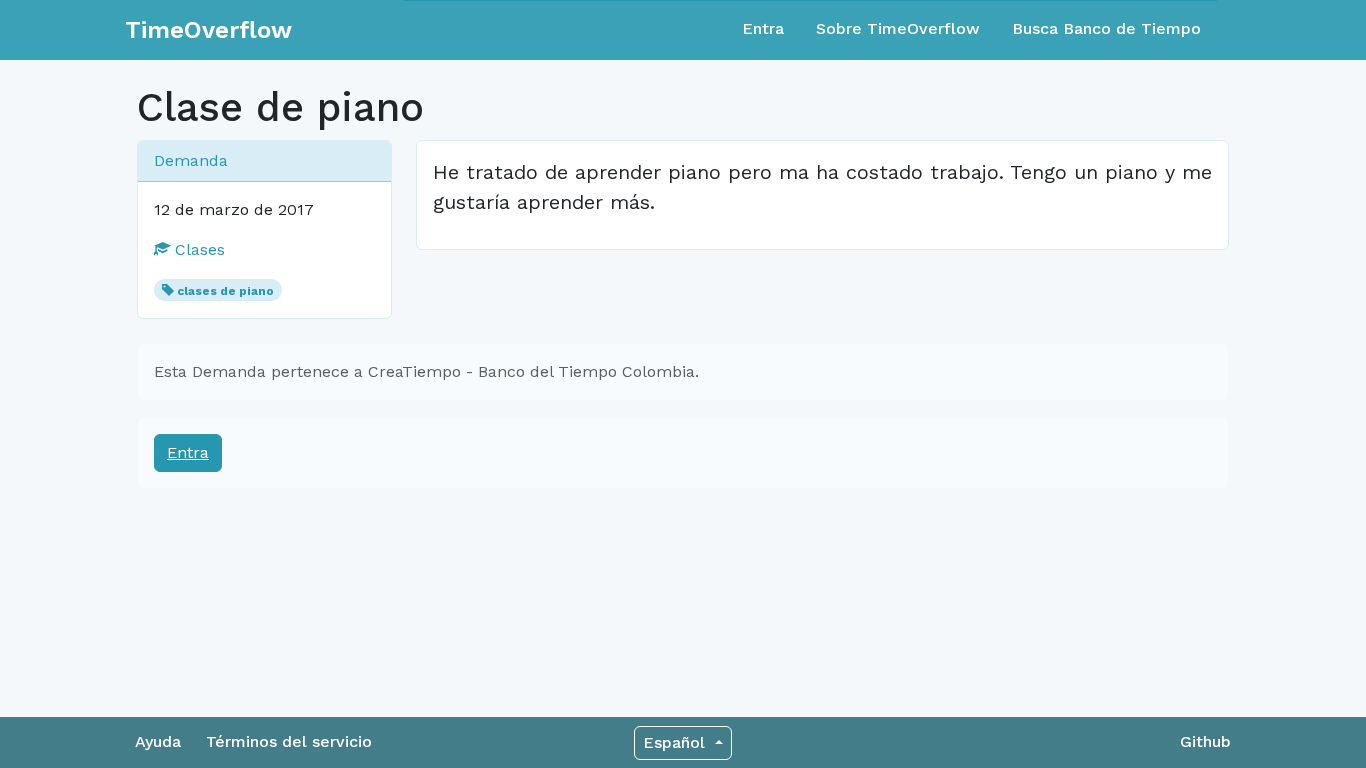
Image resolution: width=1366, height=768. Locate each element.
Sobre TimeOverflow (898, 28)
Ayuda (158, 741)
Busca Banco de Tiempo (1106, 28)
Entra (763, 28)
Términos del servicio (289, 741)
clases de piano (225, 291)
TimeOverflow (208, 30)
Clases (197, 249)
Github (1205, 741)
